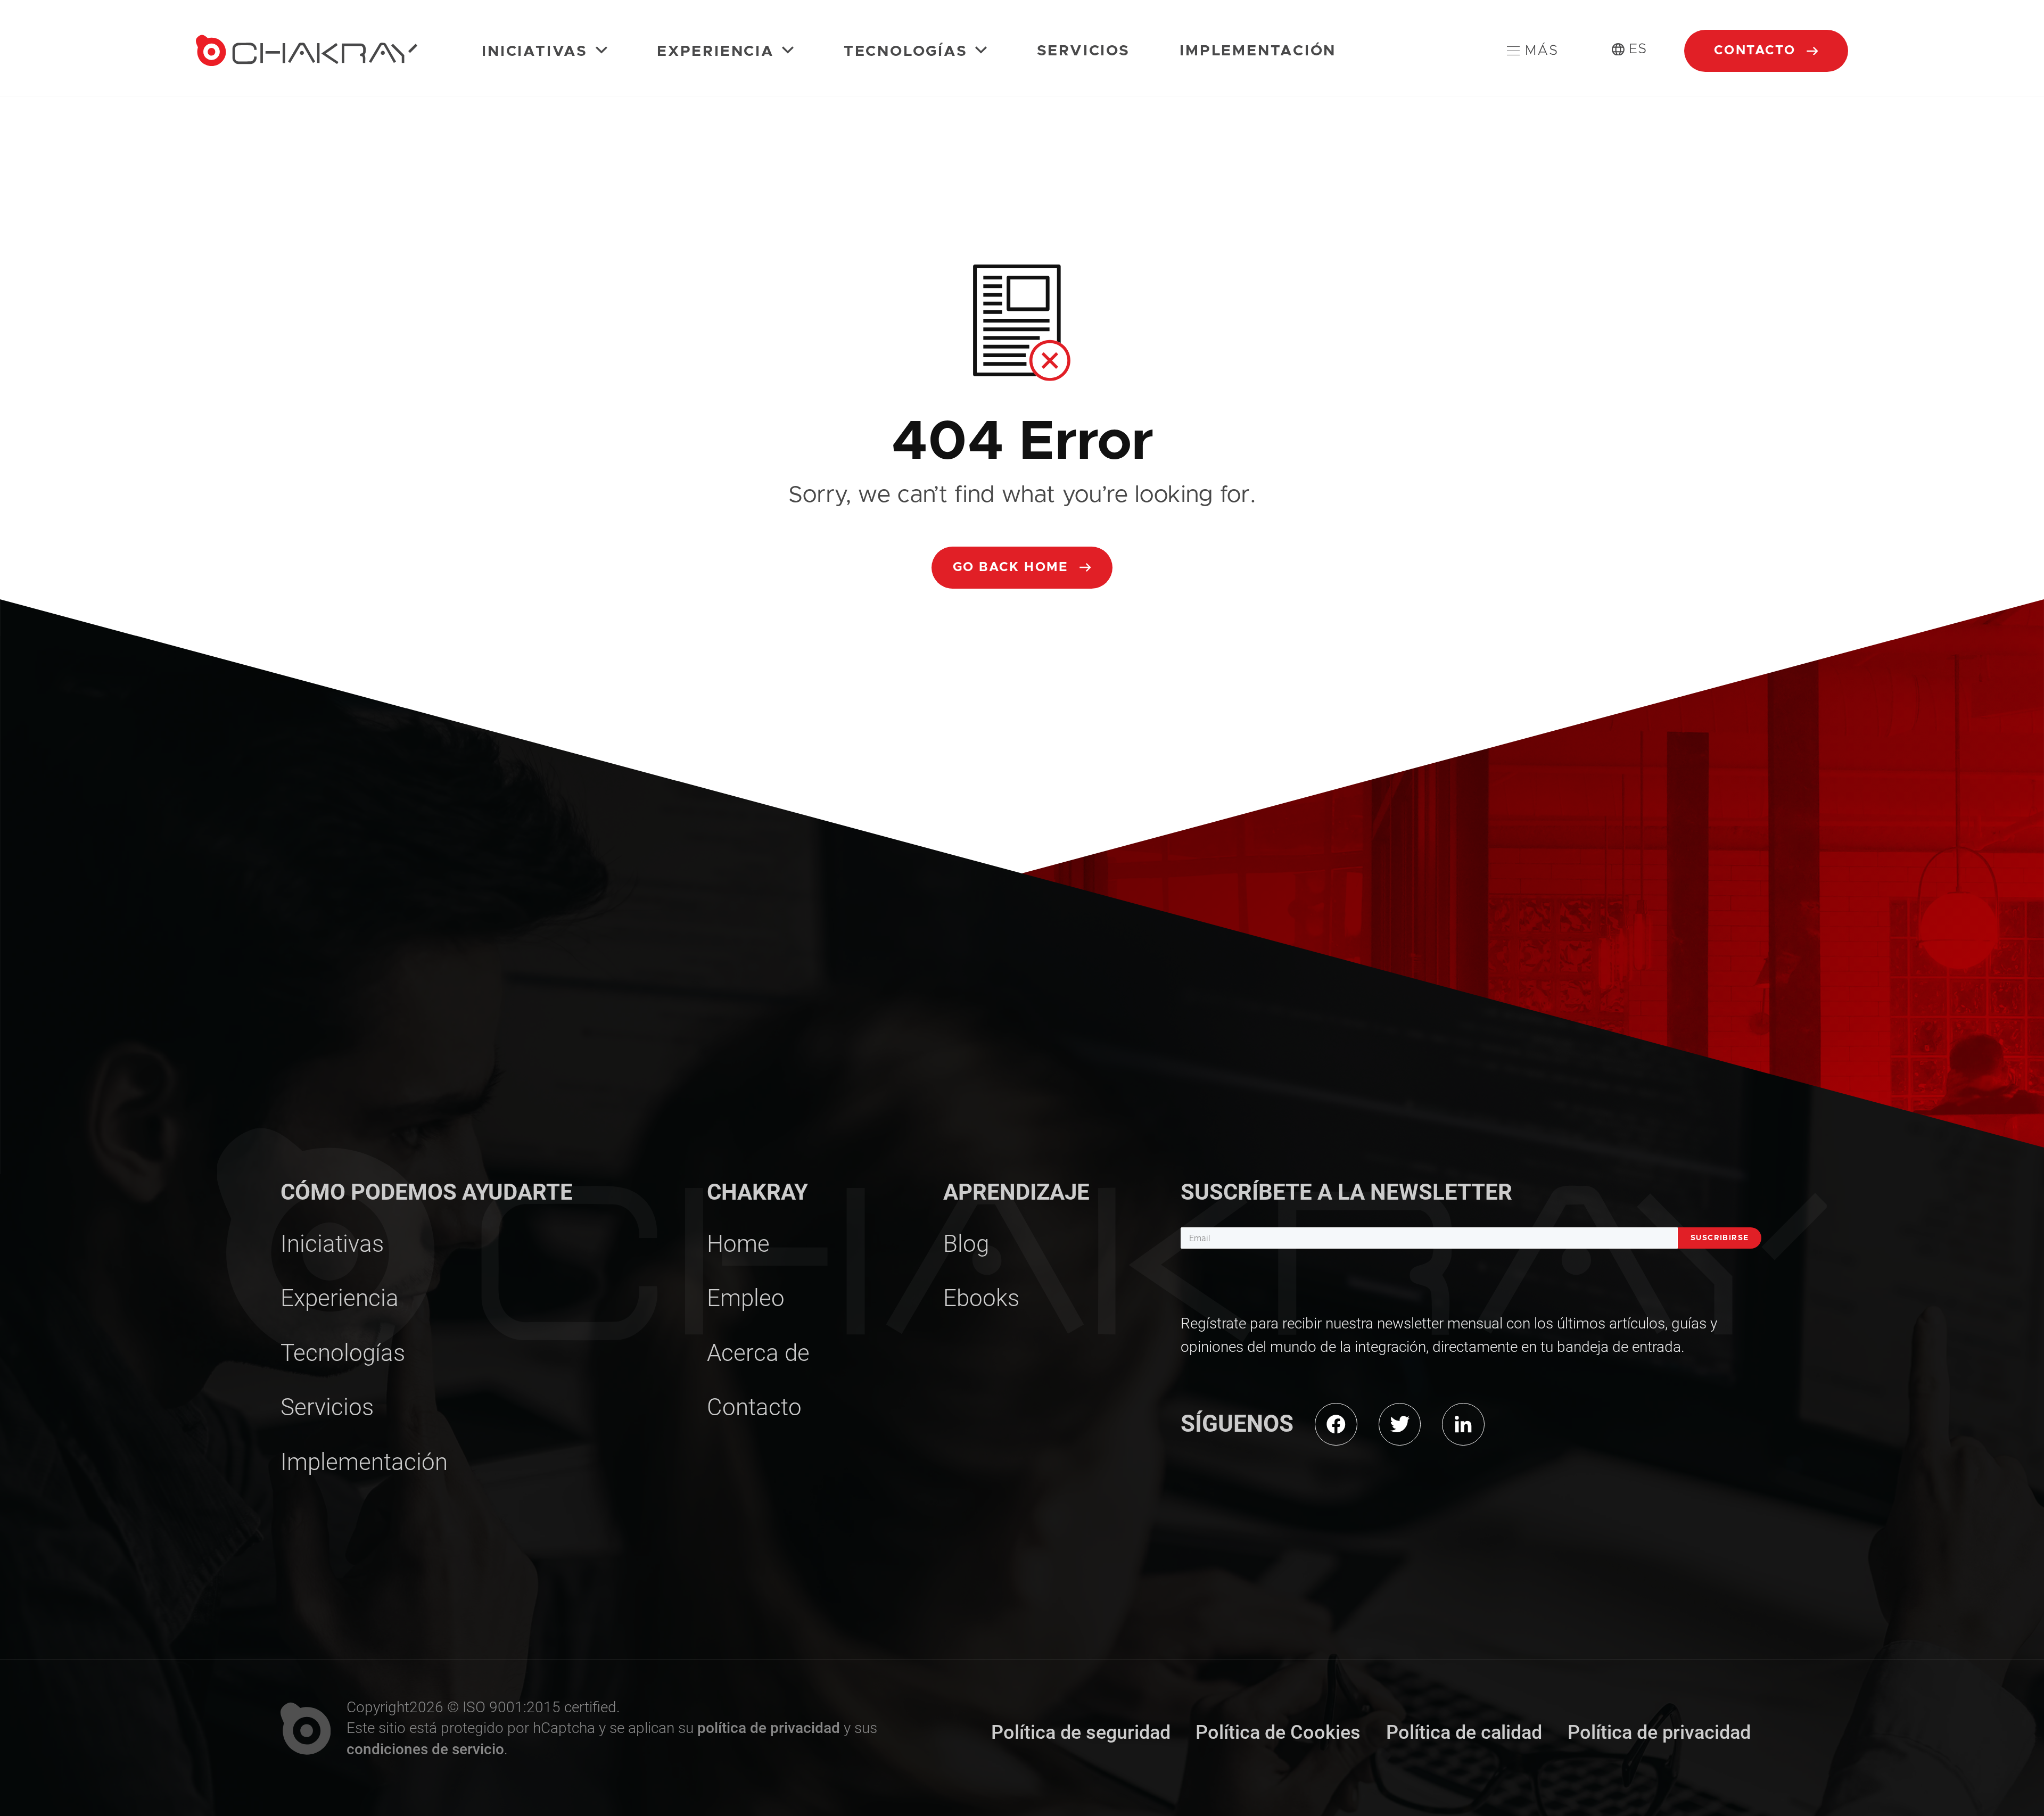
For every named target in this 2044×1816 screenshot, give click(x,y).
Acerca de (758, 1353)
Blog (966, 1244)
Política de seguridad (1081, 1732)
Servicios (1083, 51)
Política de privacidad (1659, 1732)
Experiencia (718, 52)
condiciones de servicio (425, 1749)
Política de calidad (1464, 1732)
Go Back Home (1013, 567)
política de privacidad (769, 1728)
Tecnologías (908, 52)
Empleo (746, 1298)
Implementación (1258, 51)
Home (738, 1244)
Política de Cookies (1278, 1732)
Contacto (1757, 51)
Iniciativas (537, 52)
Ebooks (981, 1298)
